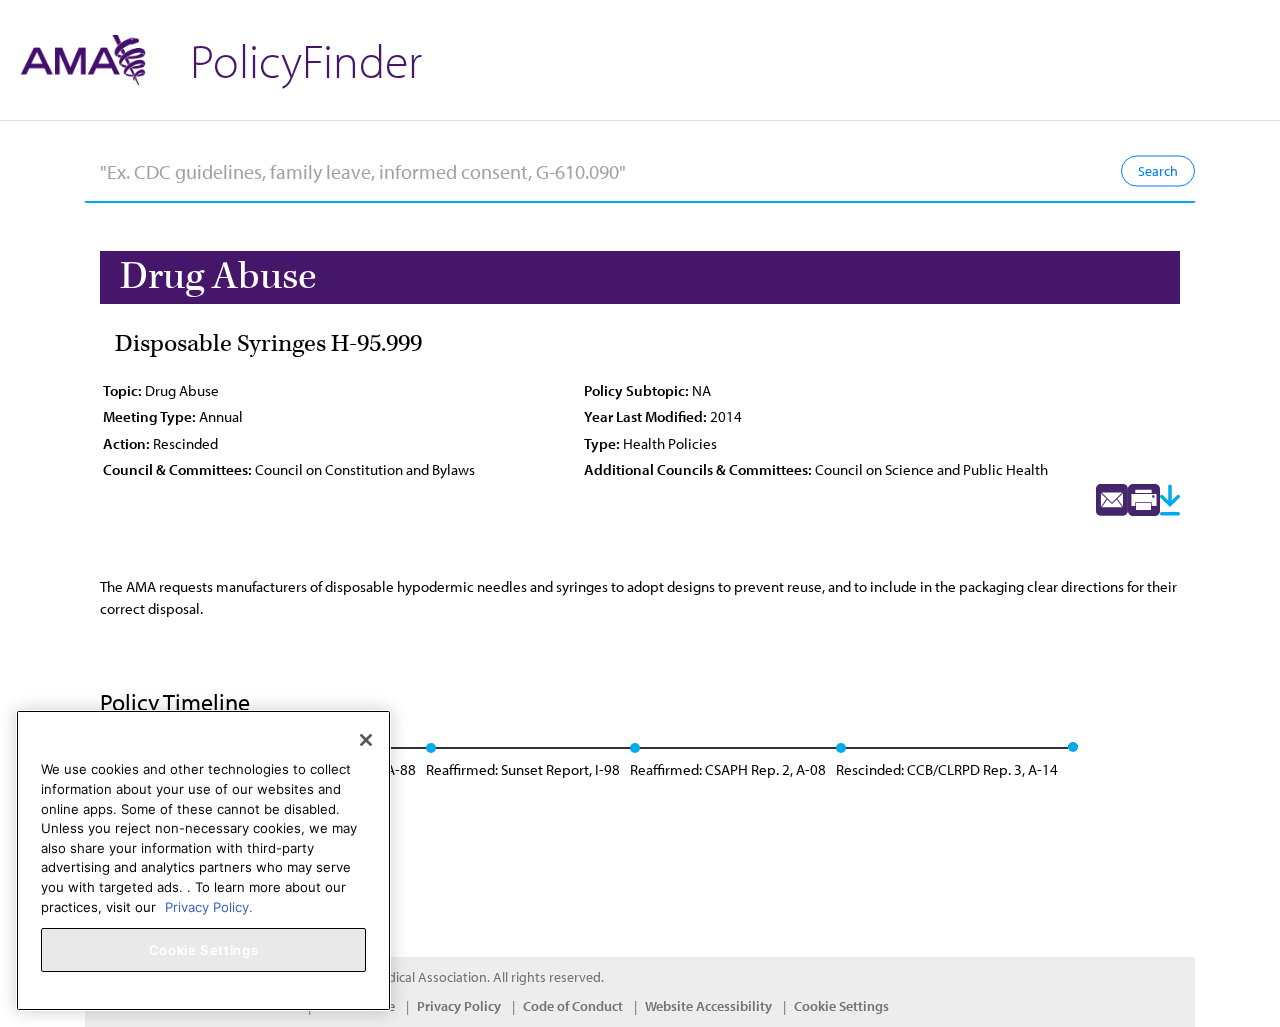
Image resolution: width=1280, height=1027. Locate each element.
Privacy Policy (459, 1006)
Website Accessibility (708, 1006)
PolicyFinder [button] (306, 59)
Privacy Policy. (209, 906)
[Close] (366, 740)
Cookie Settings (841, 1006)
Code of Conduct (573, 1006)
